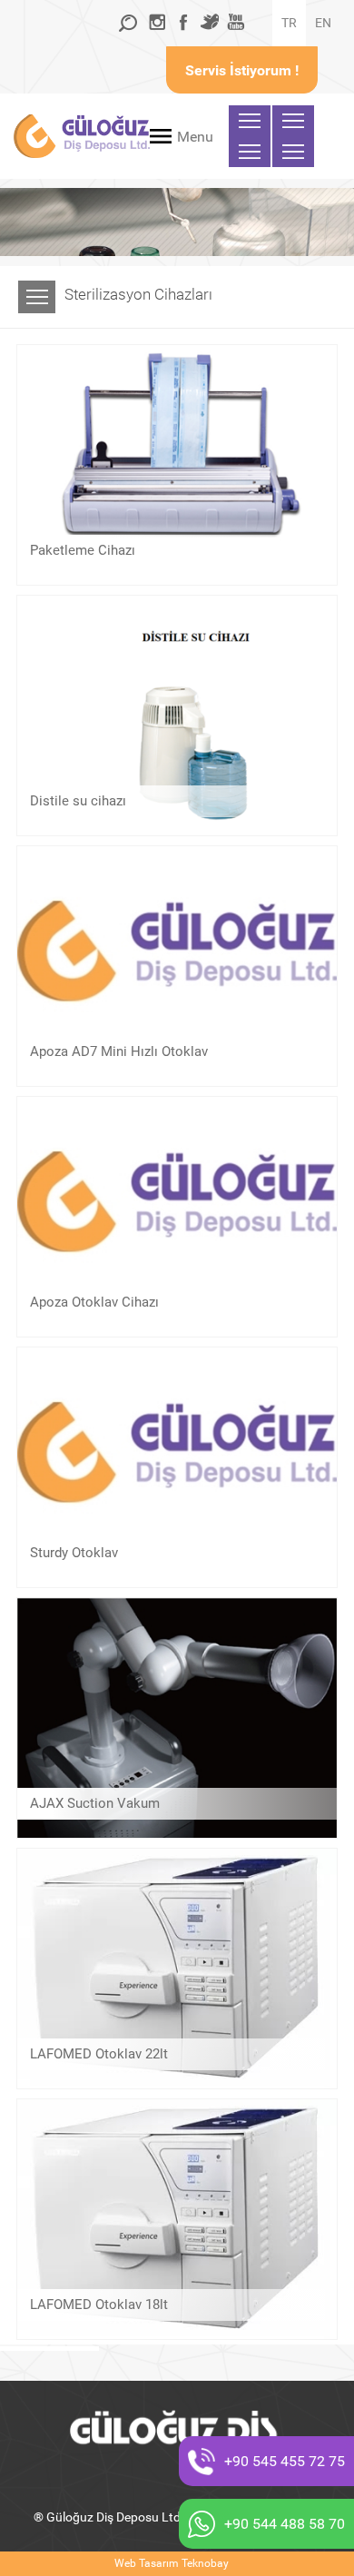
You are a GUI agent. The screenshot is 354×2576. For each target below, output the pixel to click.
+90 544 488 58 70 (285, 2524)
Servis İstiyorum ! (242, 70)
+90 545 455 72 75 (285, 2461)
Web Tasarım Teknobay (172, 2563)
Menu (195, 137)
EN (323, 23)
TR (289, 23)
